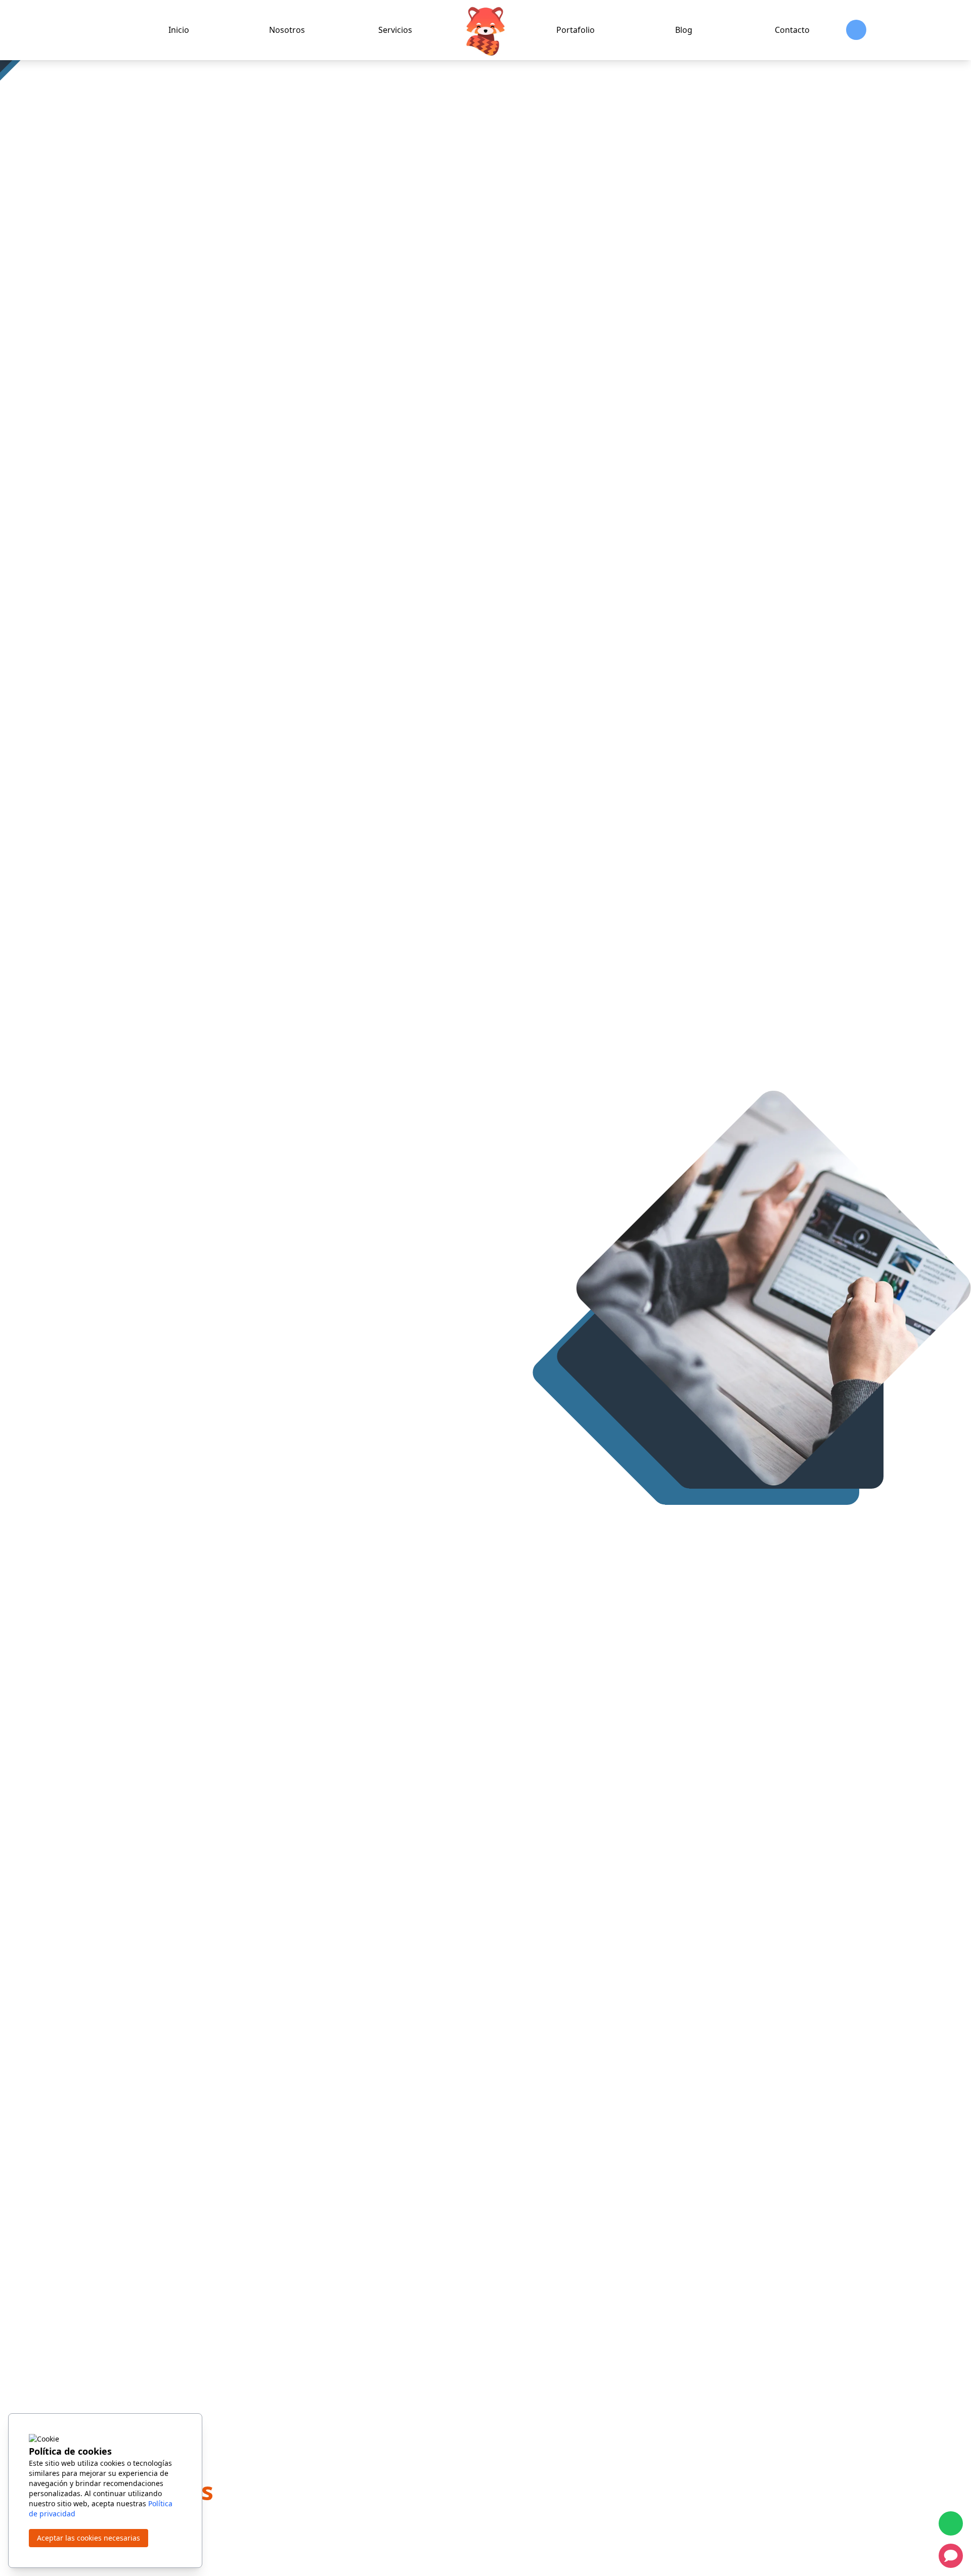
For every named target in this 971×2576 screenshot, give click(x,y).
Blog (684, 30)
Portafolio (576, 30)
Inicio (179, 30)
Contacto (792, 30)
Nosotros (287, 30)
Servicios (395, 30)
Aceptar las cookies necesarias (89, 2538)
